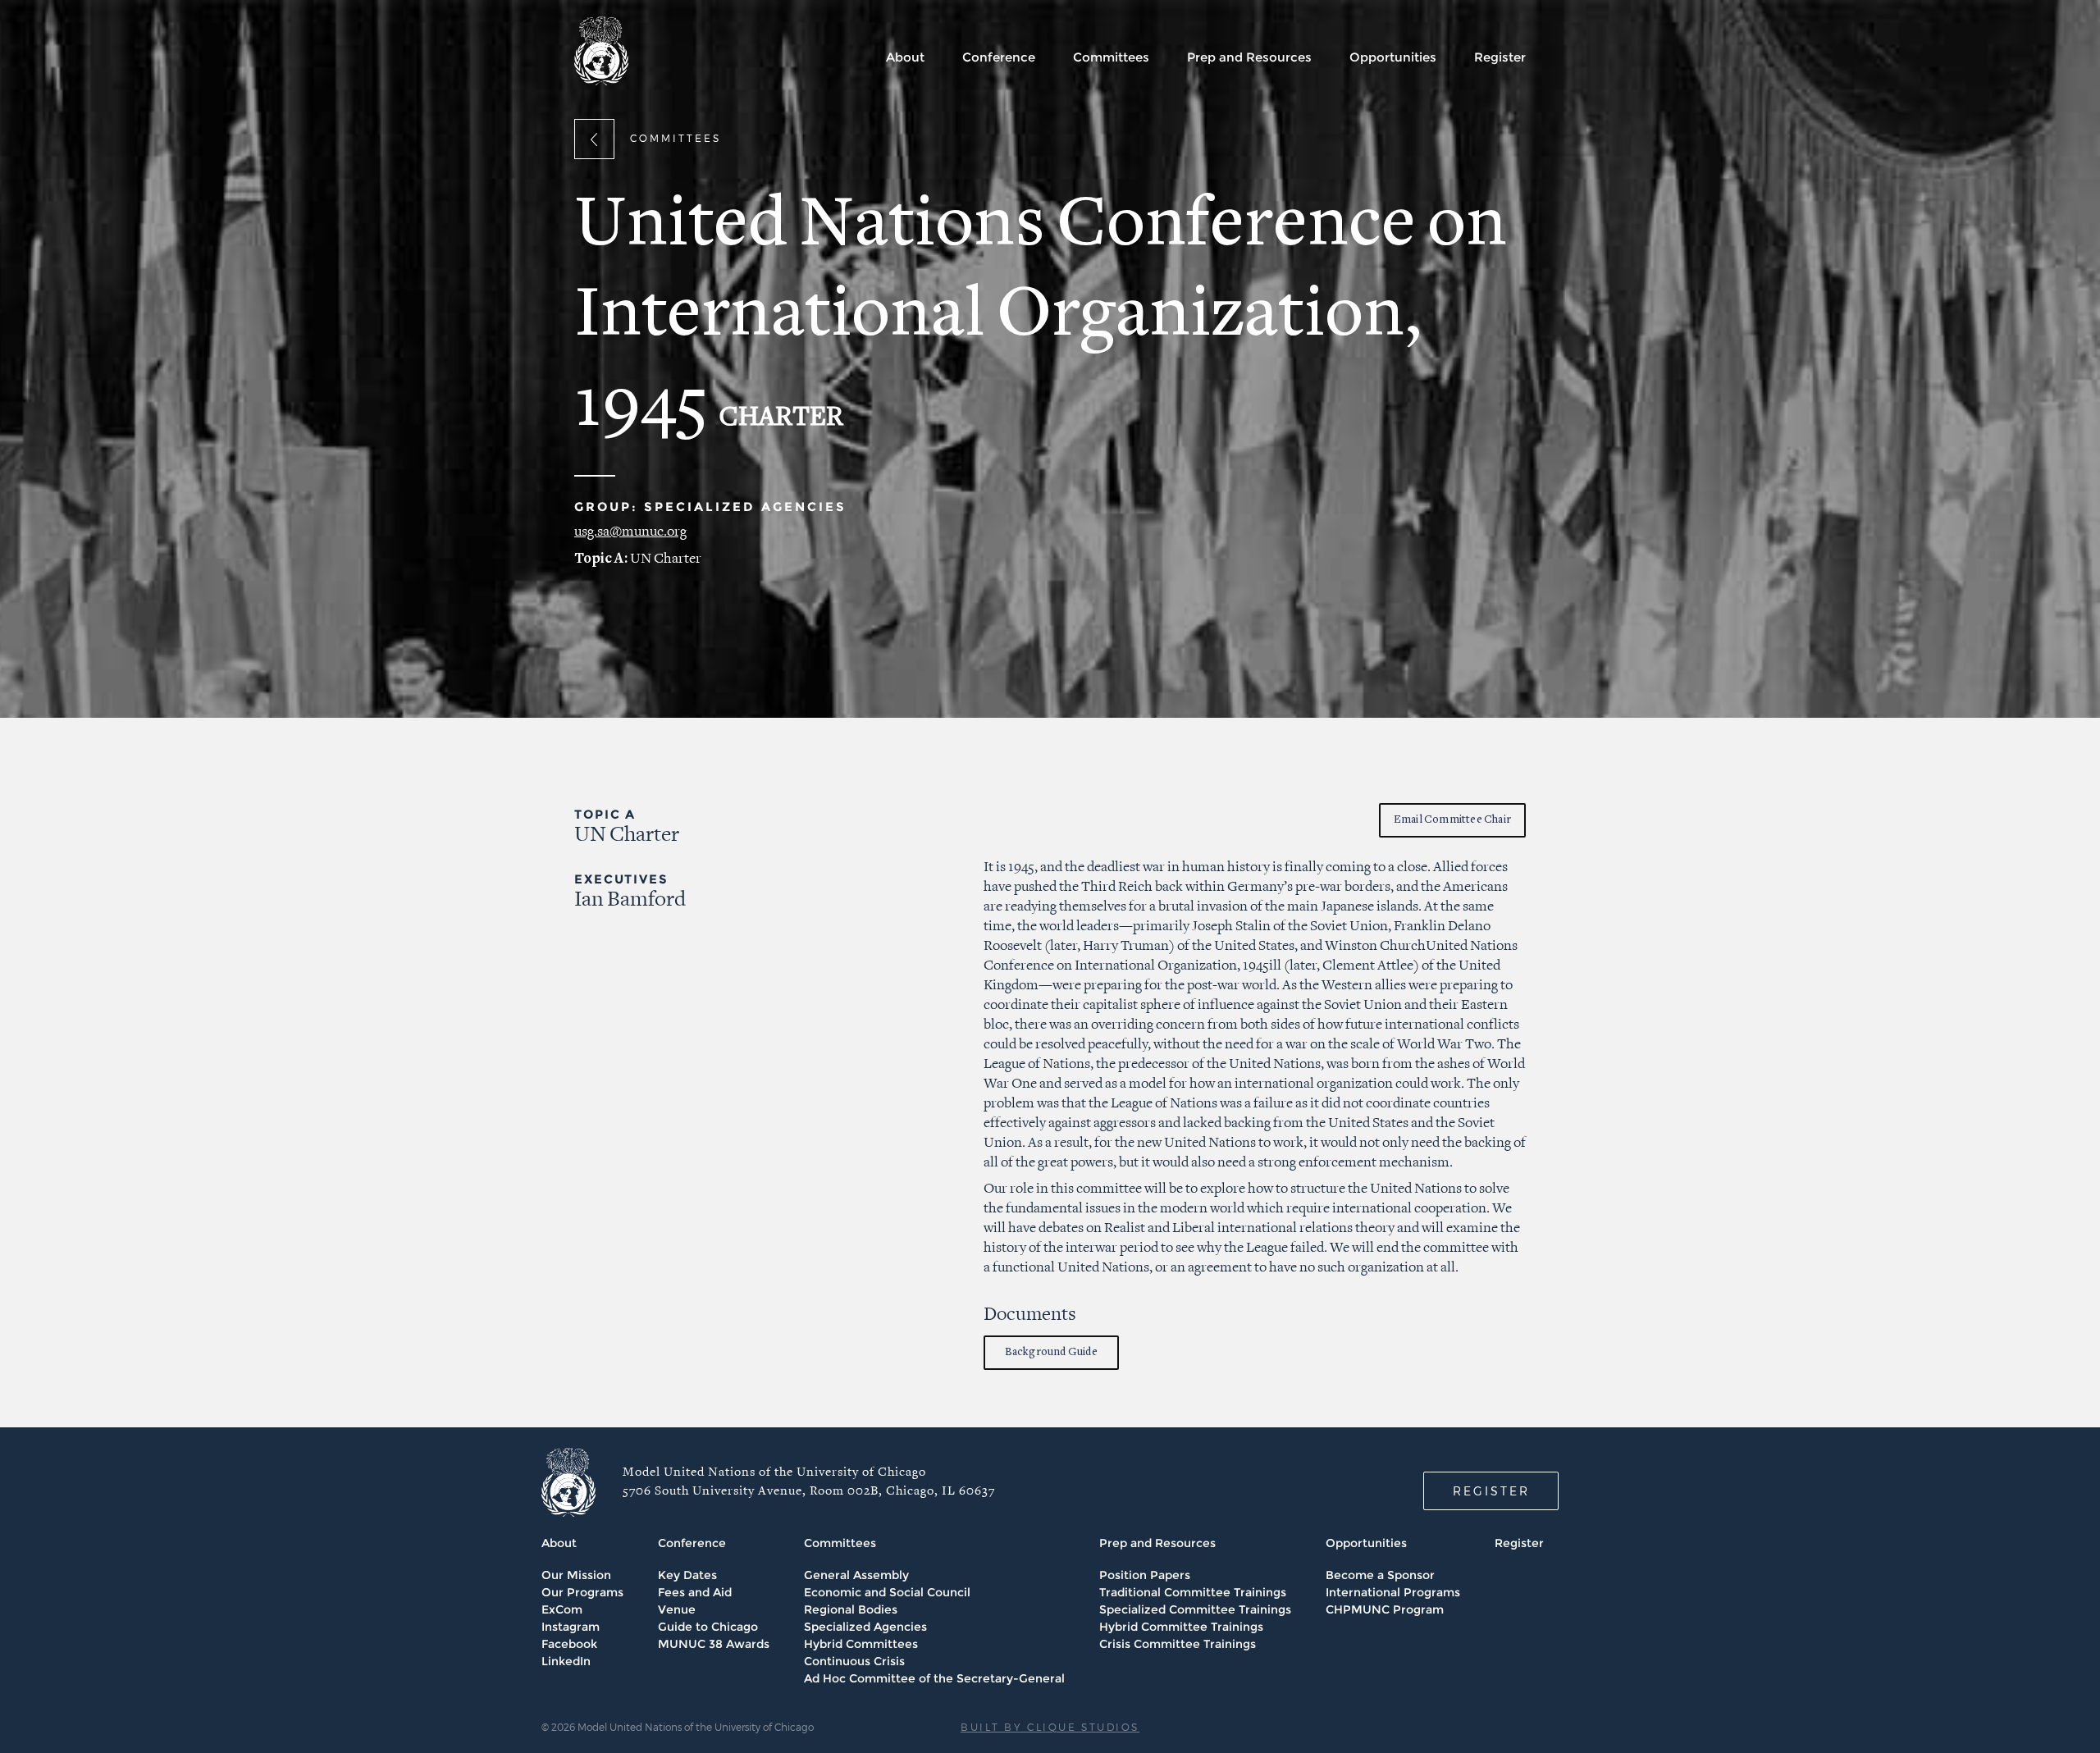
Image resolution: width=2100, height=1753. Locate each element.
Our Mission (576, 1575)
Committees (1111, 57)
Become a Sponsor (1380, 1575)
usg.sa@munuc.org (630, 532)
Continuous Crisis (854, 1661)
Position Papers (1145, 1575)
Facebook (569, 1644)
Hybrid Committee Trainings (1181, 1627)
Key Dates (687, 1575)
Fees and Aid (695, 1592)
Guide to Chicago (708, 1627)
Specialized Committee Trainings (1195, 1609)
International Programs (1393, 1592)
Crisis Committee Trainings (1178, 1644)
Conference (999, 57)
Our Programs (582, 1592)
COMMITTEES (676, 138)
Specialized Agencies (865, 1627)
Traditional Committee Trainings (1193, 1592)
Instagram (571, 1627)
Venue (677, 1609)
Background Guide (1051, 1352)
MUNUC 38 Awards (714, 1644)
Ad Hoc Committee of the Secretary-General (934, 1678)
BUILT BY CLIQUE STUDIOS (1050, 1727)
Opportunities (1393, 57)
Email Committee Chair (1452, 820)
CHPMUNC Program (1385, 1609)
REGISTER (1491, 1491)
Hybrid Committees (861, 1644)
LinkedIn (566, 1661)
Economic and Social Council (887, 1592)
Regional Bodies (851, 1609)
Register (1500, 57)
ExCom (562, 1609)
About (905, 57)
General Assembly (856, 1575)
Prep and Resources (1249, 57)
